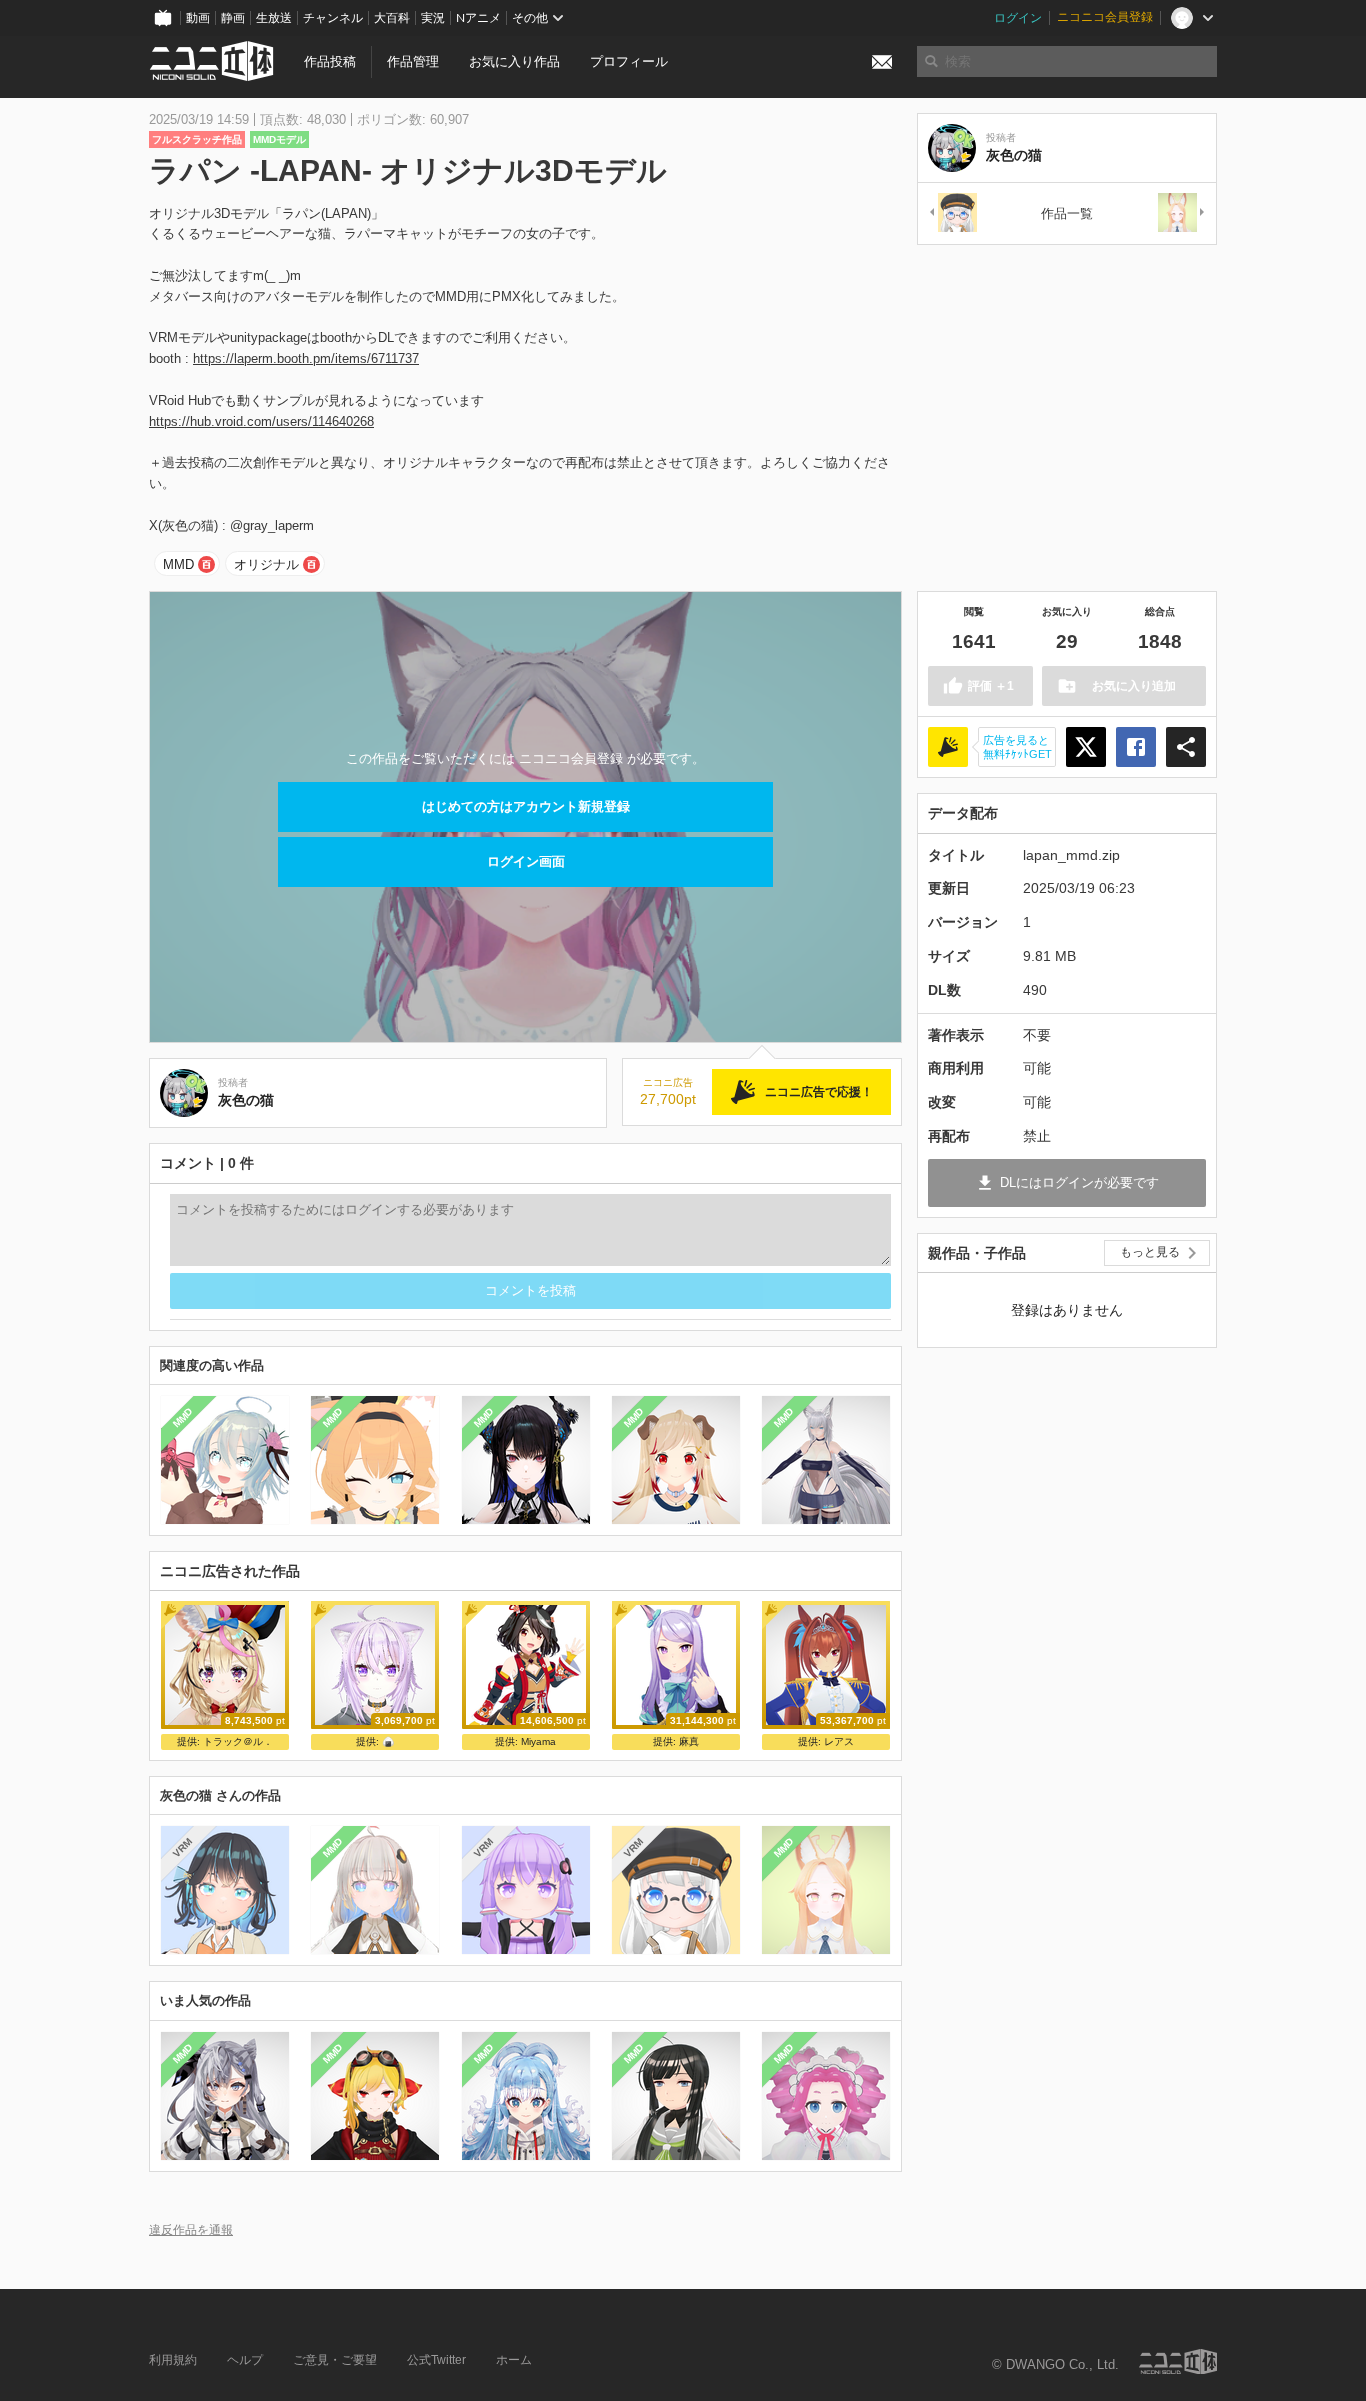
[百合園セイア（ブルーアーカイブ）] (1182, 213)
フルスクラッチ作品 (197, 139)
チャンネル (333, 18)
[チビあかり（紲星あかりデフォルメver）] (952, 213)
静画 (233, 18)
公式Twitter (436, 2360)
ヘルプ (245, 2360)
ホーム (514, 2360)
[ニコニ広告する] (948, 747)
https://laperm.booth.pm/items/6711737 (306, 358)
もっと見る (1150, 1252)
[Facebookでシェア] (1136, 747)
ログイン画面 (526, 861)
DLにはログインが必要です (1079, 1182)
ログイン (1018, 18)
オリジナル (266, 564)
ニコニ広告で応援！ (819, 1092)
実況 (433, 18)
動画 (198, 18)
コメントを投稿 (530, 1290)
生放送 (274, 18)
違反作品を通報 (191, 2229)
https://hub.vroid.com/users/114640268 (261, 421)
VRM (182, 1847)
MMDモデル (279, 139)
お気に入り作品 (514, 61)
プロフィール (629, 61)
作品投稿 (330, 61)
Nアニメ (478, 18)
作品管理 (413, 61)
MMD (178, 564)
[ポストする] (1086, 747)
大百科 (392, 18)
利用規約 (173, 2360)
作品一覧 (1067, 213)
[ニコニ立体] (1178, 2361)
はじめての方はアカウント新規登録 (526, 806)
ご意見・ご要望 (335, 2360)
